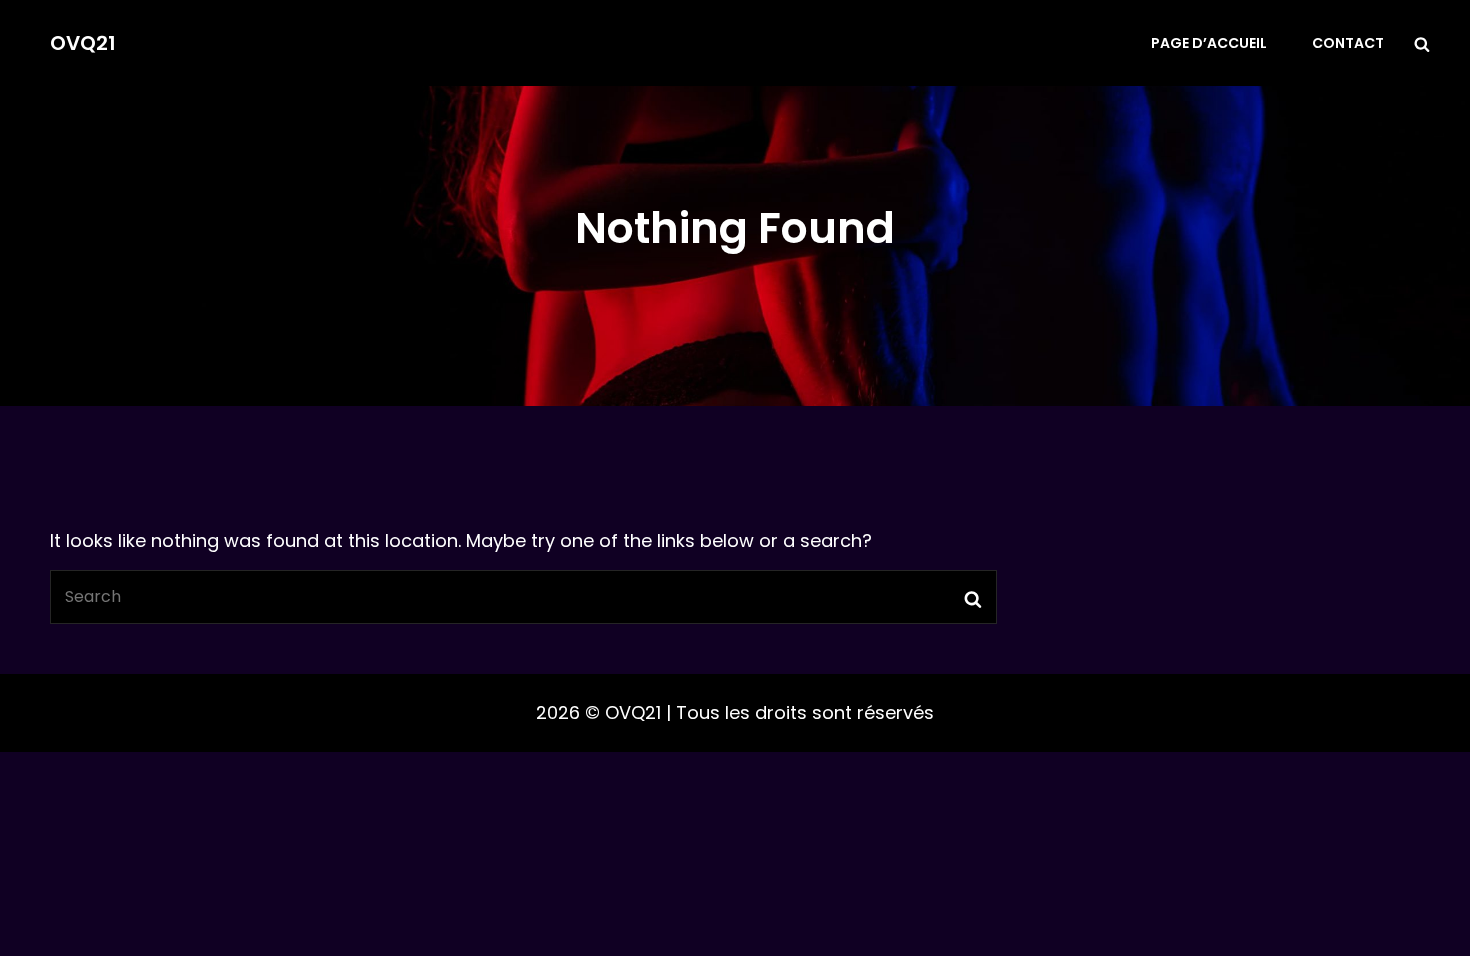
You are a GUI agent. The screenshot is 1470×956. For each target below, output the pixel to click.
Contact (1348, 43)
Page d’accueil (1209, 43)
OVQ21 (83, 43)
